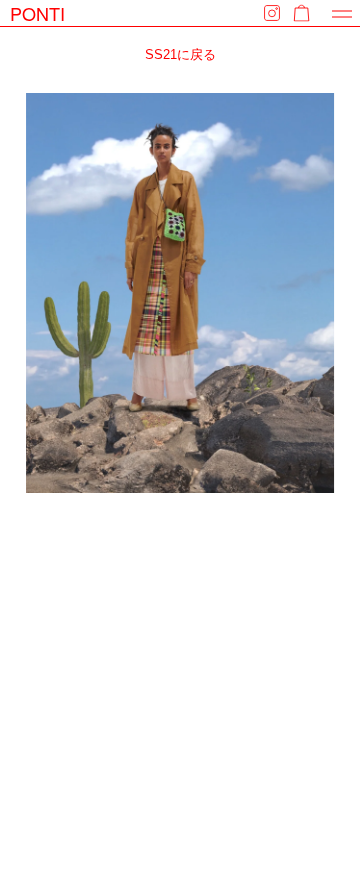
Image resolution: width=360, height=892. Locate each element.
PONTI (37, 13)
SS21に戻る (180, 54)
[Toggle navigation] (342, 13)
